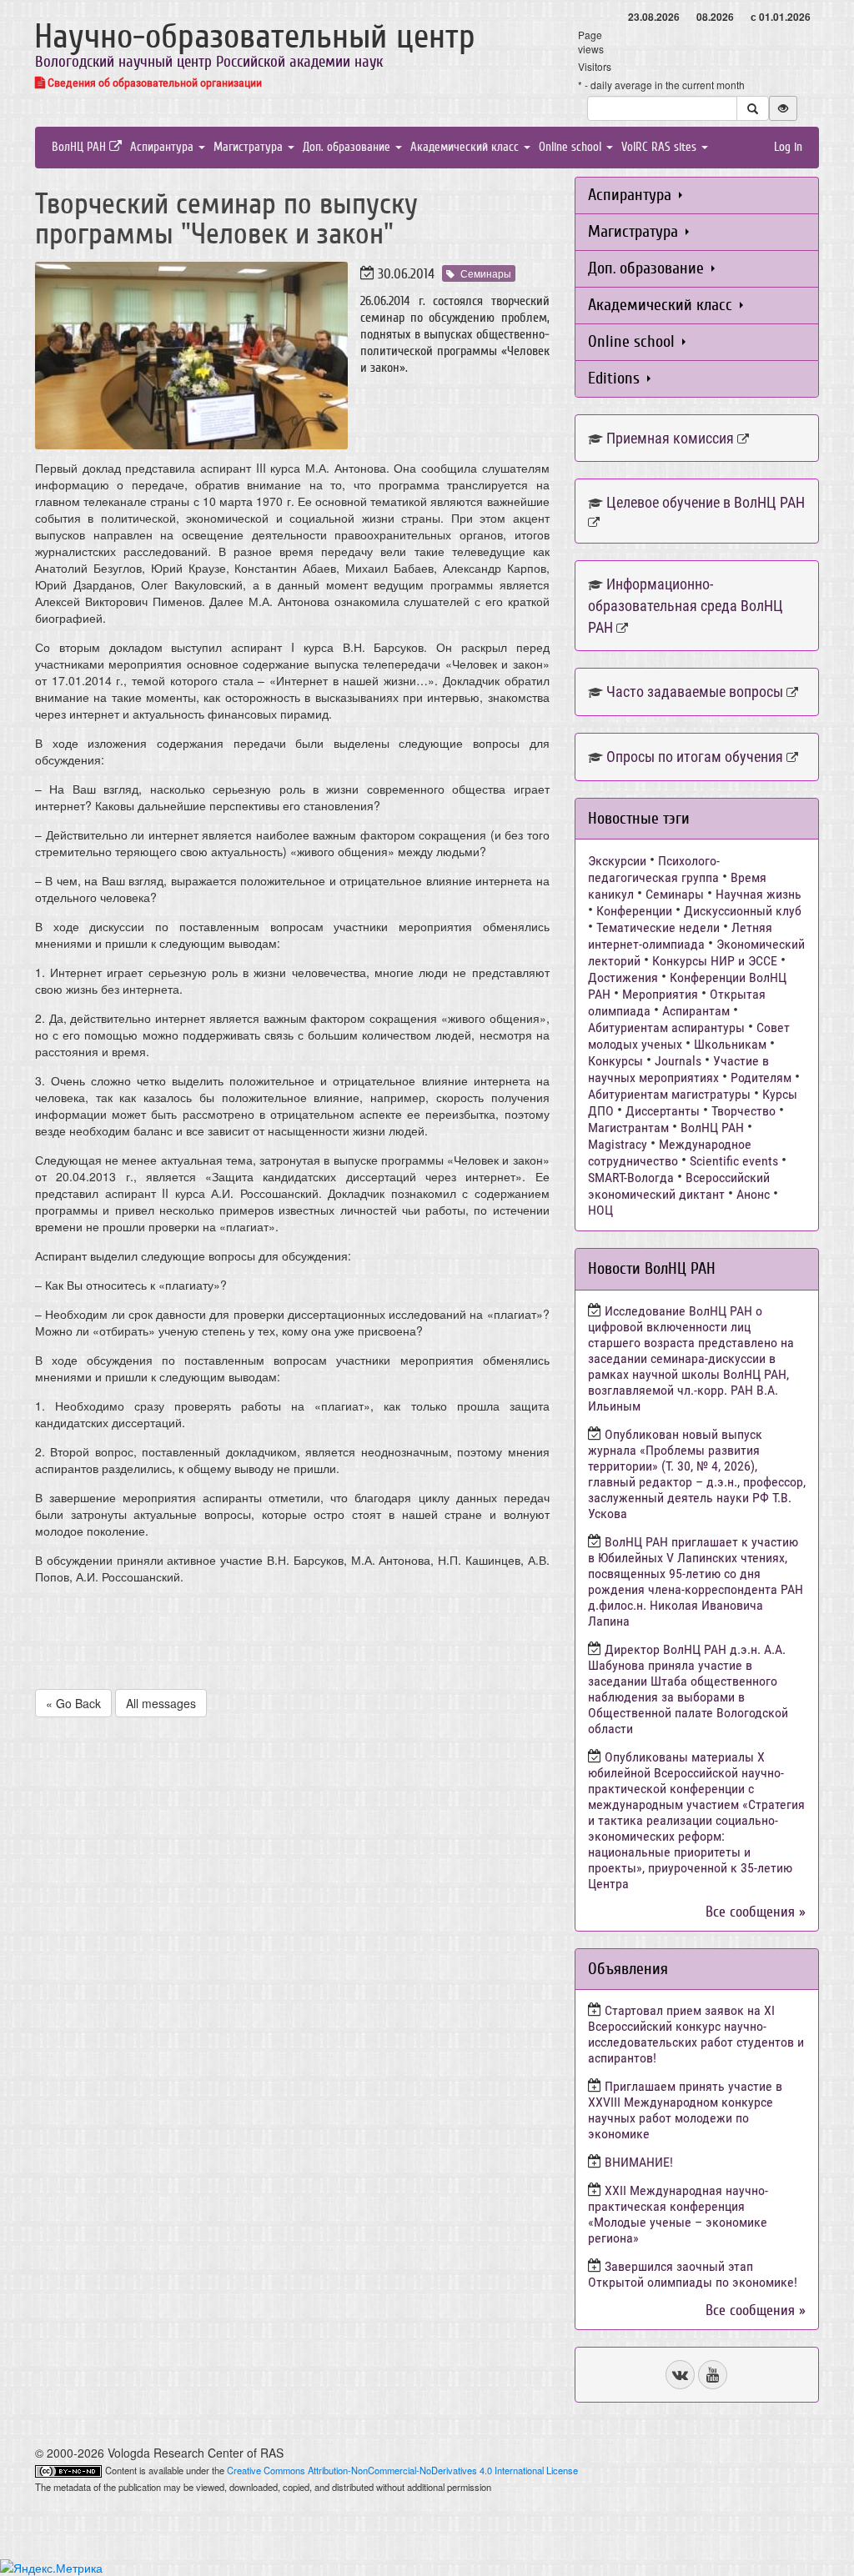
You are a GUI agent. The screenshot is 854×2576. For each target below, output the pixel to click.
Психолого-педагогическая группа (654, 869)
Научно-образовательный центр (255, 37)
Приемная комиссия (670, 438)
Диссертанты (663, 1111)
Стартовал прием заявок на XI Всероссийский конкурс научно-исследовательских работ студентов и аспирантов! (696, 2034)
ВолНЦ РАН (80, 147)
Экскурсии (617, 861)
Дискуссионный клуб (743, 911)
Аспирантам (696, 1011)
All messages (161, 1703)
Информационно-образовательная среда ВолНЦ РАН (686, 605)
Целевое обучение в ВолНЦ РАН (706, 502)
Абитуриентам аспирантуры (666, 1027)
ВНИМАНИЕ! (639, 2162)
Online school (572, 147)
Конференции (634, 911)
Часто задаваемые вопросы (695, 692)
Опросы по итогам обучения (695, 757)
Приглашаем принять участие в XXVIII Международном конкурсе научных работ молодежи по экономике (685, 2110)
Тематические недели (658, 927)
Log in (788, 147)
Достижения (623, 977)
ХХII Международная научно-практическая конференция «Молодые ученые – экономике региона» (678, 2214)
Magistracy (618, 1144)
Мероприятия (660, 994)
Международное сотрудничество (670, 1153)
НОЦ (600, 1210)
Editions (616, 378)
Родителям (761, 1078)
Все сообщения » (756, 1912)
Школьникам (730, 1044)
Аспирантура (163, 147)
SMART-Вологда (631, 1178)
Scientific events (734, 1161)
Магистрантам (628, 1128)
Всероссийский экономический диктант (679, 1186)
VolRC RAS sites (661, 147)
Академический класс (466, 147)
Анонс (753, 1194)
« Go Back (73, 1703)
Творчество (743, 1111)
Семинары (486, 273)
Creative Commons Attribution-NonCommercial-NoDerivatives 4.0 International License (402, 2470)
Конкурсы (615, 1061)
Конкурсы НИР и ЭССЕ (715, 961)
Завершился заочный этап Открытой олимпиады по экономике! (693, 2274)
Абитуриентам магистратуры (669, 1094)
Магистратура (250, 147)
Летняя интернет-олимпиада (680, 936)
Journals (678, 1061)
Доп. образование (348, 147)
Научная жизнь (759, 894)
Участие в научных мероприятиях (678, 1069)
